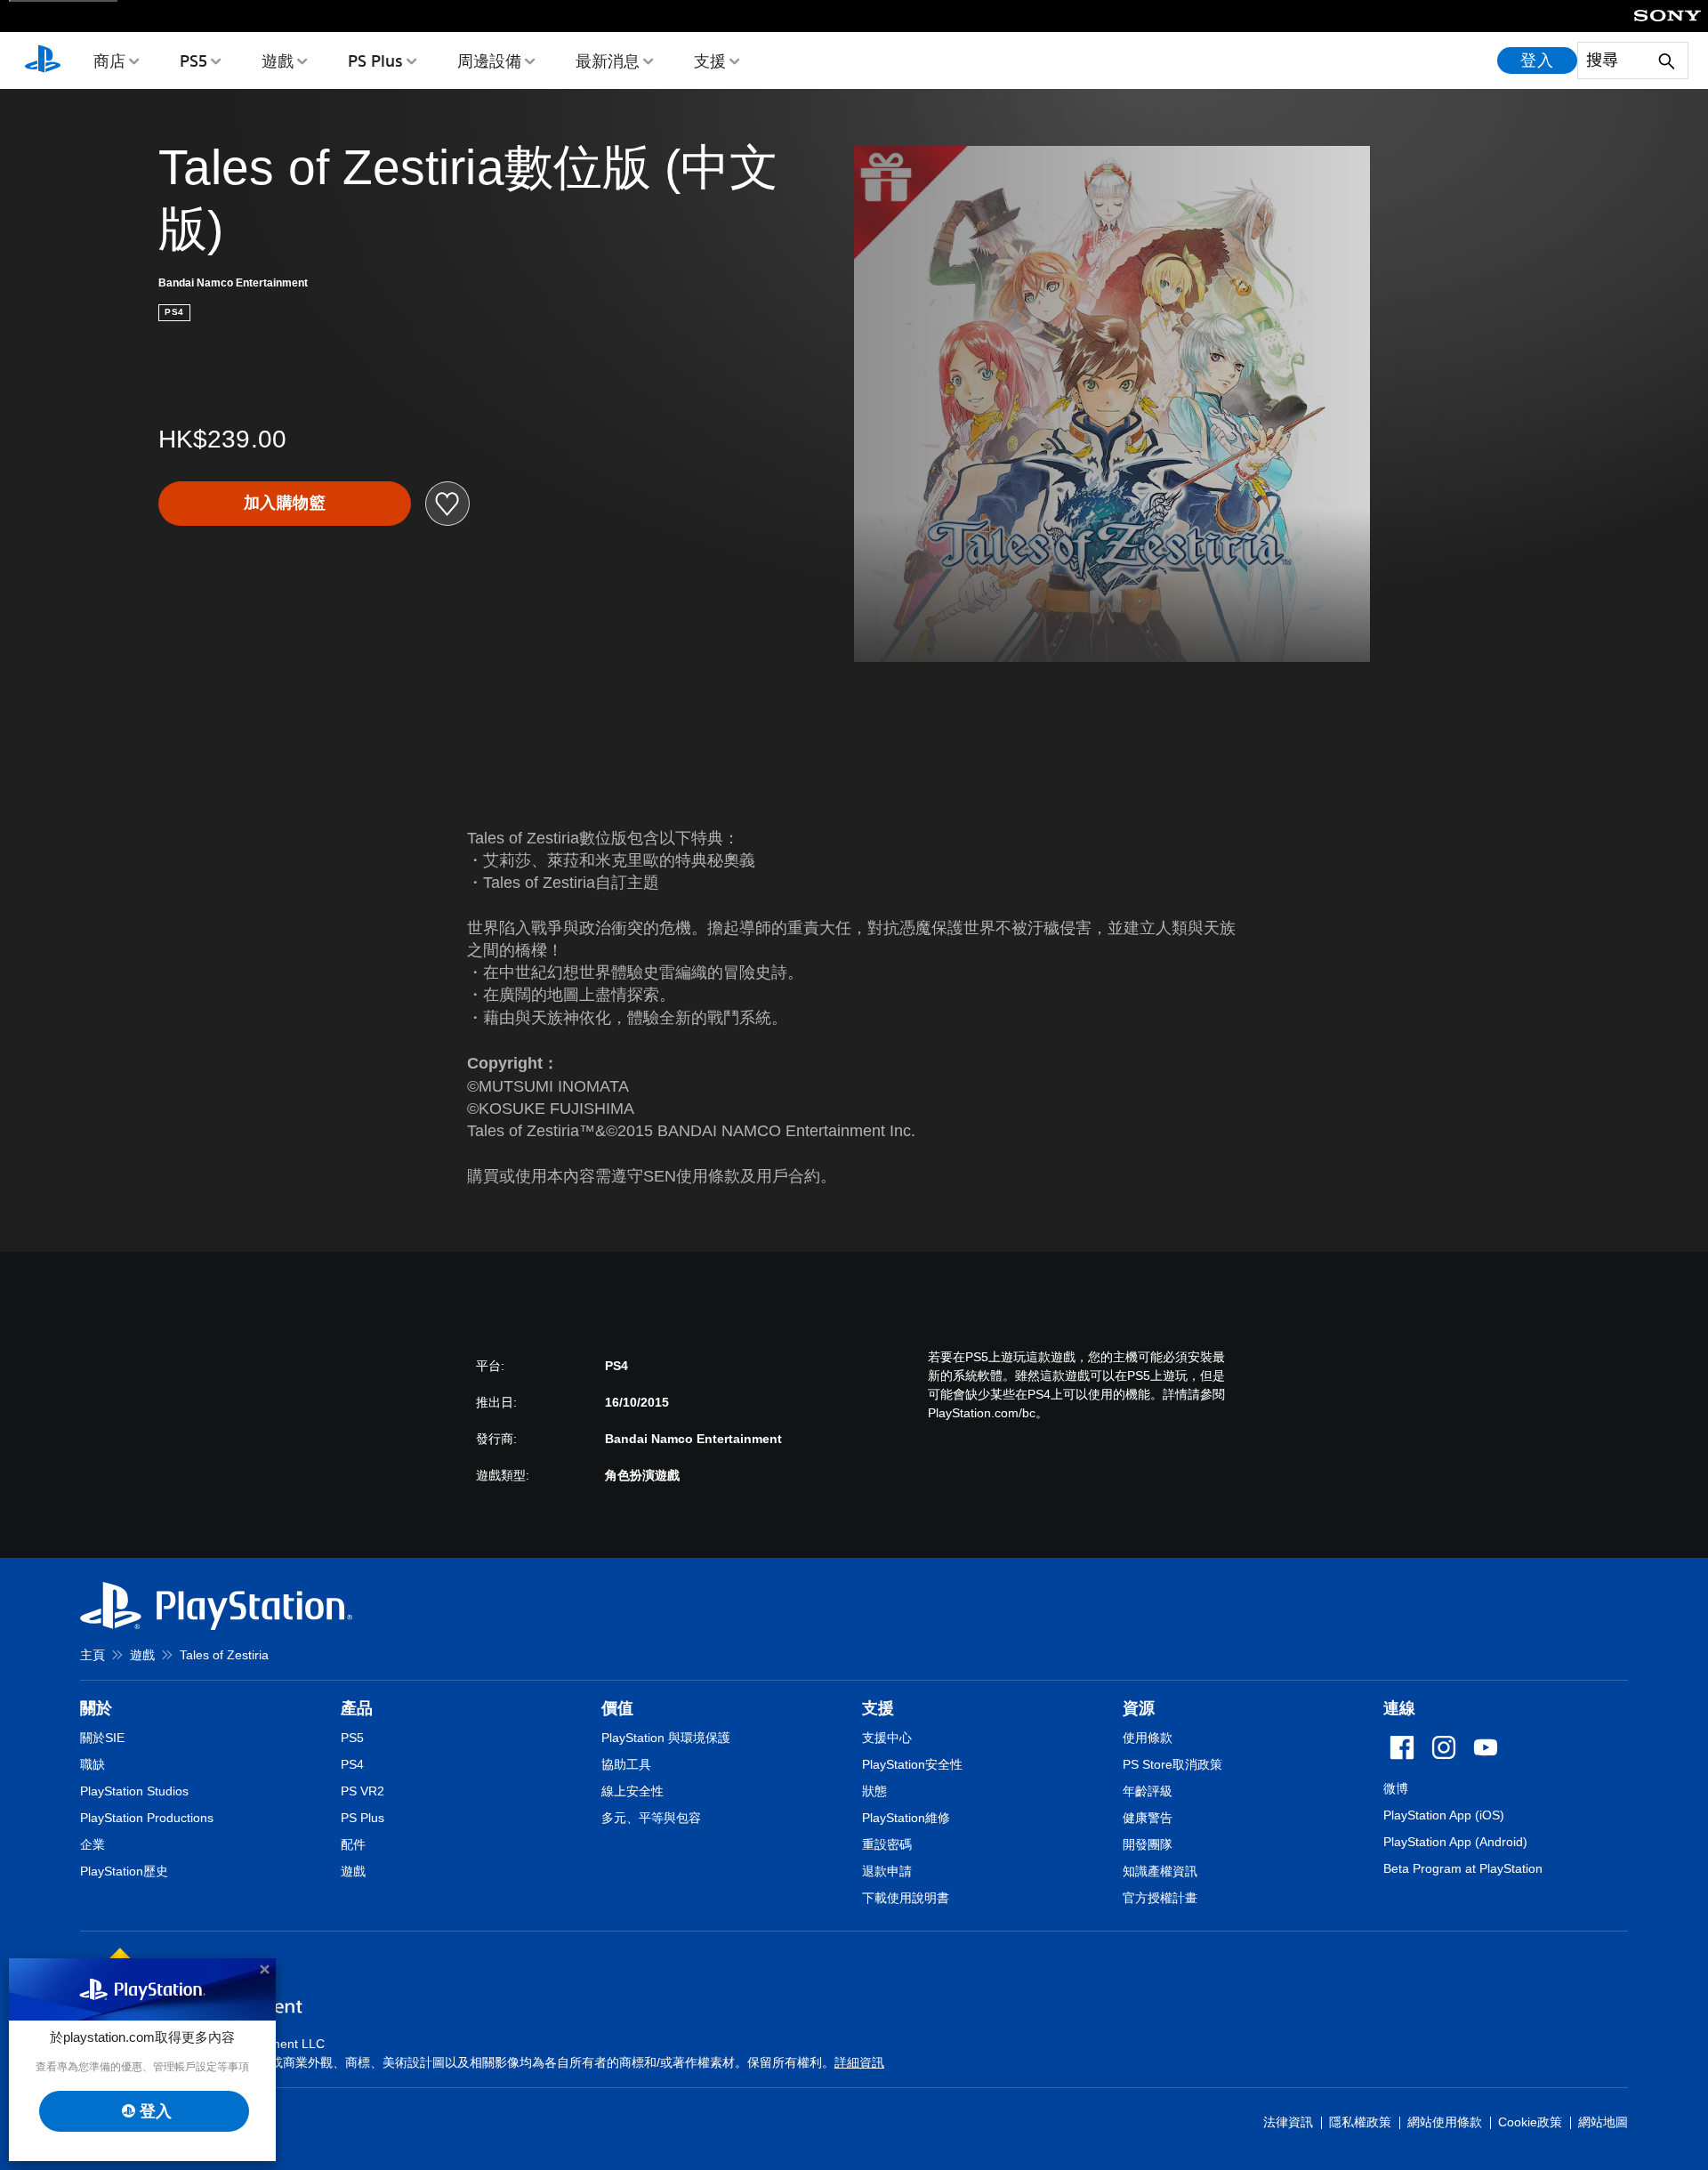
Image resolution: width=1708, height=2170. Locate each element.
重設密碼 (887, 1844)
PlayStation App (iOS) (1444, 1815)
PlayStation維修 (906, 1818)
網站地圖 (1603, 2122)
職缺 (93, 1764)
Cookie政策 (1530, 2122)
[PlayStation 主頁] (43, 61)
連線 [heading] (1399, 1708)
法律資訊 (1288, 2122)
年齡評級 (1148, 1791)
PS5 (193, 61)
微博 (1396, 1788)
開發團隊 (1148, 1844)
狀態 (874, 1791)
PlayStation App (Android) (1455, 1842)
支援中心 (887, 1738)
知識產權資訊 (1160, 1871)
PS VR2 (363, 1791)
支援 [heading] (878, 1708)
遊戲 (278, 61)
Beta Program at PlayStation (1463, 1868)
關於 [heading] (96, 1708)
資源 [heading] (1139, 1708)
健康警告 (1148, 1818)
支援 (710, 61)
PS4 (352, 1764)
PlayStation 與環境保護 (666, 1738)
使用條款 (1148, 1738)
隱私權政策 (1360, 2122)
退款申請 (887, 1871)
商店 (109, 61)
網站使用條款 (1445, 2122)
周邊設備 (489, 61)
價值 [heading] (617, 1708)
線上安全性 (632, 1791)
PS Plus (375, 61)
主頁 (93, 1655)
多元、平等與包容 (651, 1818)
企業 (93, 1844)
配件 (353, 1844)
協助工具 (626, 1764)
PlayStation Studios (134, 1791)
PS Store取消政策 (1172, 1764)
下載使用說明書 (906, 1898)
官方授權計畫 (1160, 1898)
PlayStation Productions (147, 1818)
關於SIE (102, 1738)
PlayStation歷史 (124, 1871)
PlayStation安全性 (912, 1764)
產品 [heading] (357, 1708)
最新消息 (608, 61)
